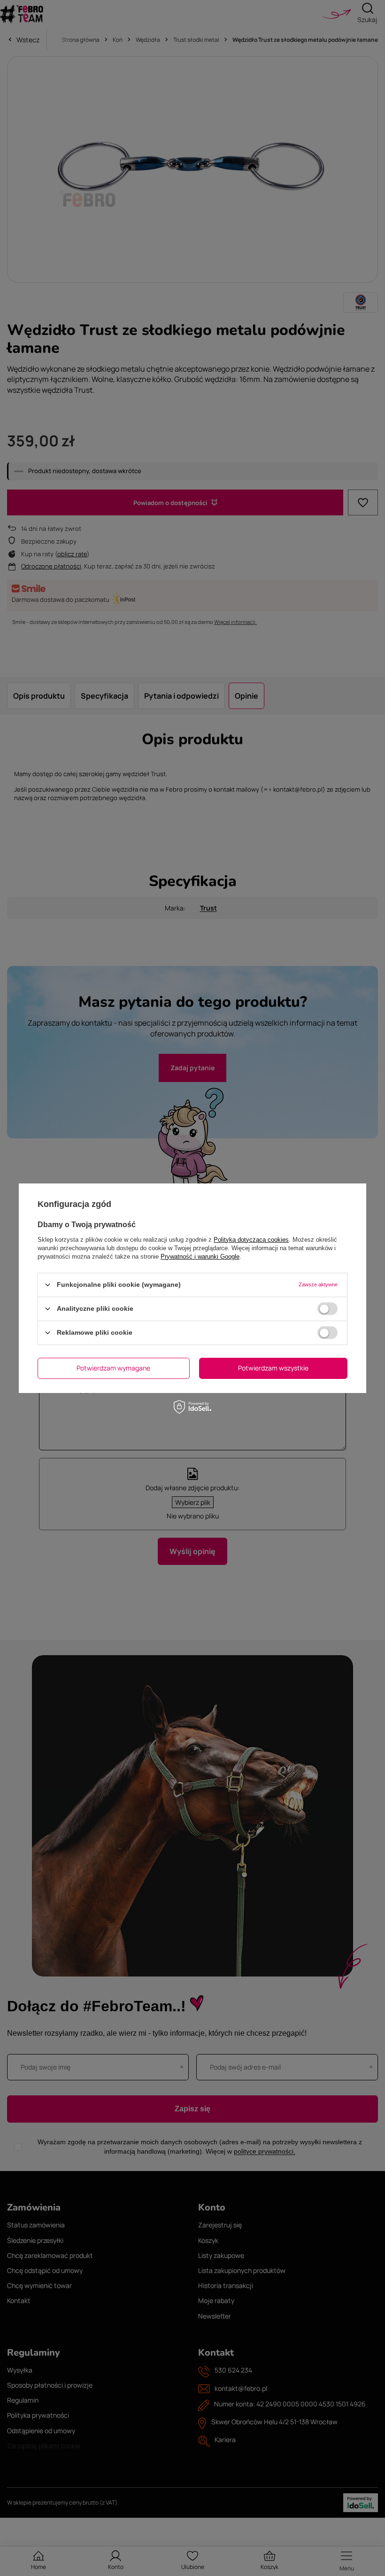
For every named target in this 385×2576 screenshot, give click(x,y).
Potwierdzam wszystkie (273, 1368)
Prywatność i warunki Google (200, 1256)
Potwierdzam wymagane (113, 1368)
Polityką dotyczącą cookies (251, 1239)
